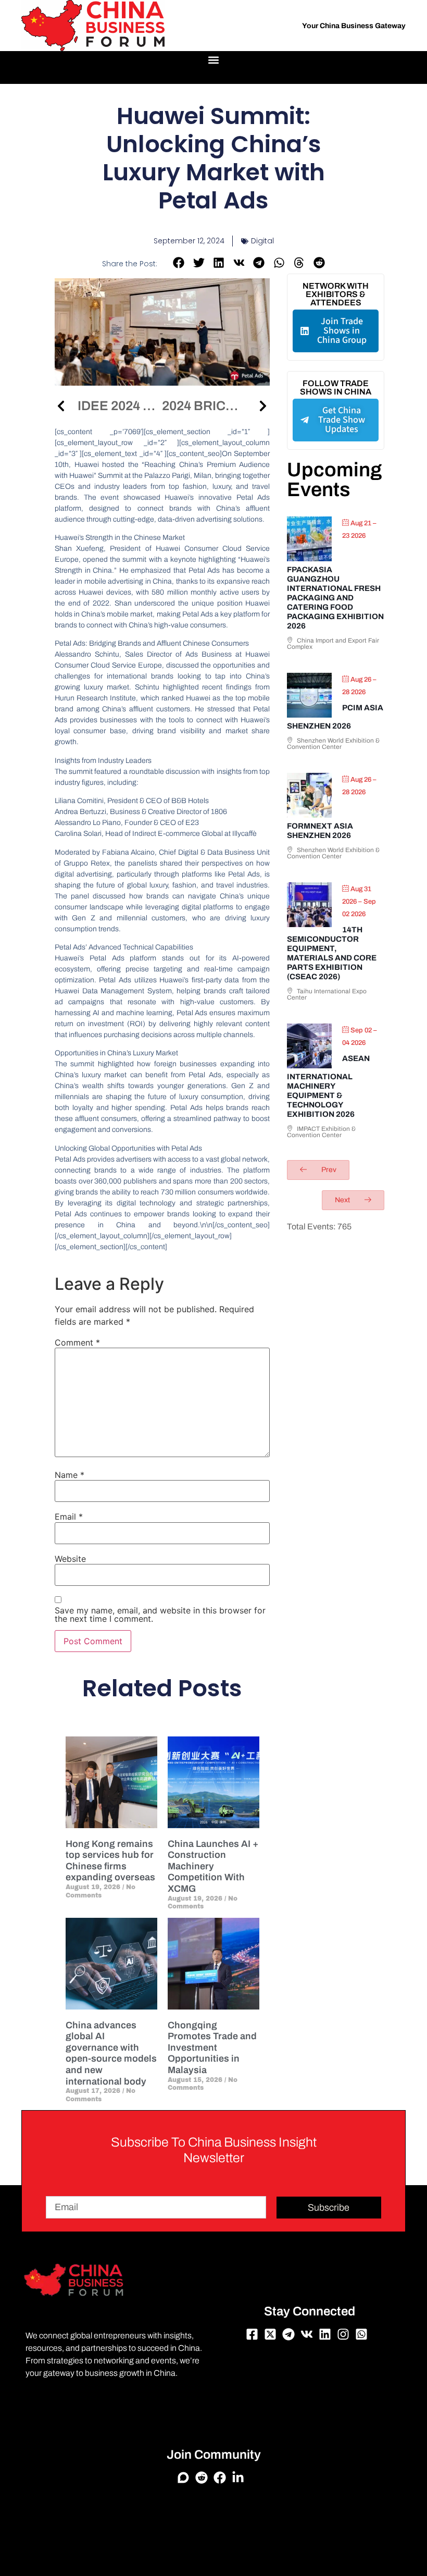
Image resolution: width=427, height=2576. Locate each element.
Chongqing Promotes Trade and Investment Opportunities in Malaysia (212, 2048)
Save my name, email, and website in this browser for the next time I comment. (160, 1614)
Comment (77, 1342)
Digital (262, 241)
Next (343, 1200)
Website (70, 1559)
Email (69, 1517)
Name (70, 1475)
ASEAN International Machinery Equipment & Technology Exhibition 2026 (328, 1086)
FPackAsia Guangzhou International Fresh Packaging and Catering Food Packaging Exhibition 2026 (335, 598)
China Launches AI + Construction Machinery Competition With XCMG (213, 1866)
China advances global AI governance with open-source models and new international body (111, 2053)
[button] (214, 60)
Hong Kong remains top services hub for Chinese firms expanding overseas (110, 1861)
